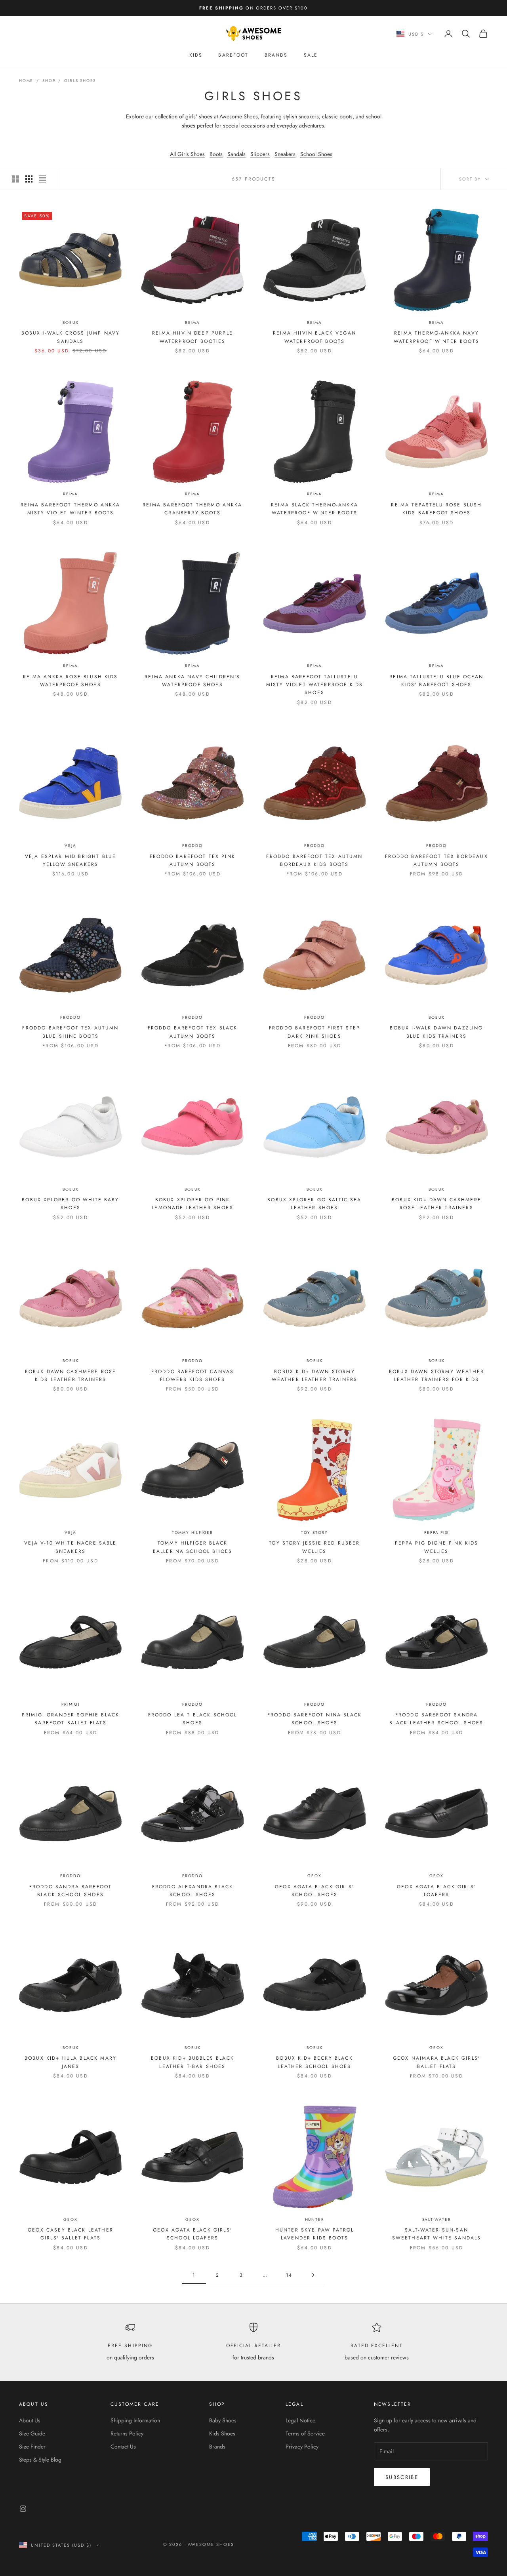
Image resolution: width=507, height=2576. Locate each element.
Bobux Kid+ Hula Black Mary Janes (71, 2062)
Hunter (315, 2219)
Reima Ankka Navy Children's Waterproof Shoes (192, 681)
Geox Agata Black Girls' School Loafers (193, 2234)
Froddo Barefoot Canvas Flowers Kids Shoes (193, 1376)
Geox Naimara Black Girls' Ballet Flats (436, 2062)
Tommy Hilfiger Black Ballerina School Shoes (193, 1547)
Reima (193, 322)
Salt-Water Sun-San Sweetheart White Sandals (437, 2234)
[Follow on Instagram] (23, 2509)
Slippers (260, 154)
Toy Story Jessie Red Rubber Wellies (314, 1547)
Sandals (236, 154)
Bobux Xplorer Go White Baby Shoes (70, 1204)
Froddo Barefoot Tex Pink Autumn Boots (193, 860)
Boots (216, 154)
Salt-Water (437, 2219)
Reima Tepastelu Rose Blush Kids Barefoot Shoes (436, 509)
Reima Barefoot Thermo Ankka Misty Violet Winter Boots (70, 509)
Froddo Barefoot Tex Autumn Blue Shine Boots (70, 1032)
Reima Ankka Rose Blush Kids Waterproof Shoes (70, 681)
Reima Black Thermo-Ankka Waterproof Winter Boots (314, 509)
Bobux (71, 322)
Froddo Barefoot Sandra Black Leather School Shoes (436, 1719)
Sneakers (285, 154)
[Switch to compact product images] (42, 179)
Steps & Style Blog (40, 2460)
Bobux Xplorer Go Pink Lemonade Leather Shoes (193, 1204)
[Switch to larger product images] (15, 179)
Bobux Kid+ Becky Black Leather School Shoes (314, 2062)
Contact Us (123, 2447)
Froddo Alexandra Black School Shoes (193, 1891)
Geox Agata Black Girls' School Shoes (314, 1891)
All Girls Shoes (187, 154)
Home (26, 81)
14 (289, 2275)
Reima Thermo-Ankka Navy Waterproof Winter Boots (436, 337)
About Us (30, 2420)
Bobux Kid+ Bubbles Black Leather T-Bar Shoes (193, 2062)
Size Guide (32, 2433)
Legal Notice (300, 2420)
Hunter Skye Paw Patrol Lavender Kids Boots (315, 2234)
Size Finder (32, 2447)
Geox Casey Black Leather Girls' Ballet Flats (71, 2234)
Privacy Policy (302, 2447)
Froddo (193, 846)
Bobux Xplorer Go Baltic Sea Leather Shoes (314, 1204)
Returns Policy (127, 2433)
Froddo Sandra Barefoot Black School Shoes (71, 1891)
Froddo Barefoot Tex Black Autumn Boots (193, 1032)
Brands (276, 55)
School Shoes (316, 154)
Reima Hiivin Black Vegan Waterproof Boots (314, 337)
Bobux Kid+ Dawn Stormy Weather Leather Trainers (315, 1376)
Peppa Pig (436, 1532)
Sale (311, 55)
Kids (196, 55)
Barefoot (233, 55)
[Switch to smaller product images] (29, 179)
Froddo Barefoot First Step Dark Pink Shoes (314, 1032)
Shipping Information (135, 2420)
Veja (70, 846)
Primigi (71, 1704)
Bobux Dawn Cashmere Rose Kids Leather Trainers (71, 1376)
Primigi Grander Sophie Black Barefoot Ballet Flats (71, 1719)
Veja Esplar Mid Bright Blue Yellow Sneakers (71, 860)
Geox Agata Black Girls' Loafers (436, 1891)
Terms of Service (305, 2433)
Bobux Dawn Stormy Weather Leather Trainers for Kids (436, 1376)
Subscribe (402, 2477)
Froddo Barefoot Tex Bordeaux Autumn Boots (436, 860)
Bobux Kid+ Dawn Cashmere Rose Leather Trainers (436, 1204)
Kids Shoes (222, 2433)
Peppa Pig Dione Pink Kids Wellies (437, 1547)
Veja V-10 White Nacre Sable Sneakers (70, 1547)
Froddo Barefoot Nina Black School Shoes (314, 1719)
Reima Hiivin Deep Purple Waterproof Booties (193, 337)
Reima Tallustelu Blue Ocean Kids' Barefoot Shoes (436, 681)
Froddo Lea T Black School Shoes (193, 1719)
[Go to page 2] (313, 2275)
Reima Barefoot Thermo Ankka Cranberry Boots (192, 509)
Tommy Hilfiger (193, 1532)
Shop (49, 81)
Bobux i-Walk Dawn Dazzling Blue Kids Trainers (436, 1032)
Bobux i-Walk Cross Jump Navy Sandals (71, 337)
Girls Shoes (80, 81)
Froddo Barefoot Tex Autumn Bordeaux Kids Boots (314, 860)
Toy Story (314, 1532)
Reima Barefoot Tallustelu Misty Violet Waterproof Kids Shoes (314, 685)
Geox (314, 1876)
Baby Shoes (223, 2420)
